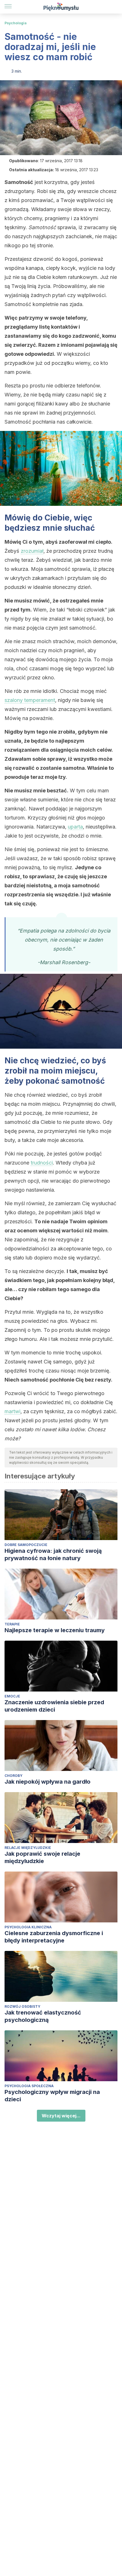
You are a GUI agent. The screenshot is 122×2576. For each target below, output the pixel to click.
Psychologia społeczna (29, 2086)
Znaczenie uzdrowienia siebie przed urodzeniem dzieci (54, 1706)
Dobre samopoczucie (26, 1545)
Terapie (12, 1624)
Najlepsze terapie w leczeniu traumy (55, 1630)
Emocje (12, 1696)
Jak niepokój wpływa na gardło (48, 1782)
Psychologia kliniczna (28, 1927)
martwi (12, 1411)
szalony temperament (30, 700)
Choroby (13, 1776)
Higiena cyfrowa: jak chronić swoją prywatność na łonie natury (53, 1554)
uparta (75, 827)
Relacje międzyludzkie (28, 1848)
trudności (42, 1163)
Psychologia (16, 23)
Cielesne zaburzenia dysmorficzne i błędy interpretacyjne (54, 1937)
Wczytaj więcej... (61, 2116)
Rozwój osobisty (22, 2006)
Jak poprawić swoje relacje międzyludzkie (42, 1857)
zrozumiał (32, 551)
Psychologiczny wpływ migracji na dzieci (52, 2096)
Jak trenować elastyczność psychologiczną (43, 2016)
